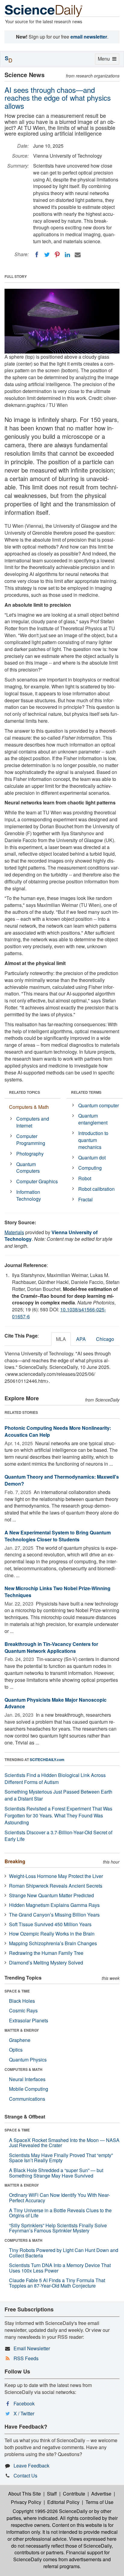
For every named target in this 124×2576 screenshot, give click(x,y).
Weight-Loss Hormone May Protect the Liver (56, 1876)
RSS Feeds (26, 2358)
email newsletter (89, 37)
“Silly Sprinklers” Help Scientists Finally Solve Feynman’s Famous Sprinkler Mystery (58, 2228)
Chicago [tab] (105, 1339)
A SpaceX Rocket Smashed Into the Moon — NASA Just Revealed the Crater (64, 2143)
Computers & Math (29, 1107)
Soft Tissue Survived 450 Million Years (50, 1924)
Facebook (24, 2403)
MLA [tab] (61, 1339)
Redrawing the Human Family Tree (46, 1953)
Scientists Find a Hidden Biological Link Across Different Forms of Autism (55, 1779)
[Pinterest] (57, 255)
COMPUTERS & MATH (23, 2069)
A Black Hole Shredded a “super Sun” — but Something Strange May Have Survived (56, 2173)
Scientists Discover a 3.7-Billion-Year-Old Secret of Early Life (58, 1836)
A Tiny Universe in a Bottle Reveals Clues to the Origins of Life (60, 2213)
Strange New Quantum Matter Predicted (51, 1895)
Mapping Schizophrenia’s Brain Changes (53, 1943)
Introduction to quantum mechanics (93, 1140)
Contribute (74, 2494)
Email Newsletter (32, 2348)
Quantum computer (99, 1105)
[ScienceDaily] (44, 10)
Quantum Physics (28, 2060)
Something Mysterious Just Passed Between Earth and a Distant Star (58, 1795)
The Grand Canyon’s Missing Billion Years (54, 1915)
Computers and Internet (33, 1122)
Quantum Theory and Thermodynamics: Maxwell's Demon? (62, 1480)
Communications (27, 2099)
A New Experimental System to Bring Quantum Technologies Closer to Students (58, 1536)
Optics (16, 2050)
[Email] (78, 255)
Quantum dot (92, 1157)
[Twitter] (47, 255)
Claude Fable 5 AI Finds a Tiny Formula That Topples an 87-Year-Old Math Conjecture (57, 2283)
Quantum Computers (28, 1168)
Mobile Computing (29, 2089)
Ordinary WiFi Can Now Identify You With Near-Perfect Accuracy (59, 2198)
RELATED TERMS (86, 1092)
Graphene (20, 2040)
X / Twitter (24, 2413)
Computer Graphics (37, 1181)
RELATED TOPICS (25, 1092)
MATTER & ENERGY (22, 2030)
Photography (30, 1154)
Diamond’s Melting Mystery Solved (46, 1963)
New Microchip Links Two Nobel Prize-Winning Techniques (57, 1592)
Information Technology (29, 1195)
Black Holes (22, 2001)
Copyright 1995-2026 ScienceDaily (50, 2511)
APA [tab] (81, 1339)
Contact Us (25, 2475)
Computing (90, 1168)
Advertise (101, 2494)
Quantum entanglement (93, 1119)
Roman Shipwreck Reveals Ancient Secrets (56, 1886)
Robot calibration (96, 1189)
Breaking (15, 1861)
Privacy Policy (26, 2502)
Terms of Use (99, 2502)
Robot (85, 1178)
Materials (14, 1232)
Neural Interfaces (27, 2079)
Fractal (85, 1199)
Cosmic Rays (23, 2010)
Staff (52, 2494)
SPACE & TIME (17, 1991)
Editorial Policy (63, 2502)
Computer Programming (31, 1140)
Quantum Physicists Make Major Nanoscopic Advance (56, 1703)
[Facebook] (37, 255)
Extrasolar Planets (29, 2020)
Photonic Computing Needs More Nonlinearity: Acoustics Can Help (58, 1431)
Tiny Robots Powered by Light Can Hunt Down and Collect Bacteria (64, 2253)
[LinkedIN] (67, 255)
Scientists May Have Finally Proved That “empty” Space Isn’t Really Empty (61, 2158)
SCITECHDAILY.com (47, 1760)
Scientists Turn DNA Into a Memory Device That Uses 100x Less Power (60, 2268)
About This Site (25, 2494)
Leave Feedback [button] (31, 2466)
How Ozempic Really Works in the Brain (52, 1934)
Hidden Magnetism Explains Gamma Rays (54, 1905)
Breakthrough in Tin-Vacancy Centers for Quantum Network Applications (51, 1647)
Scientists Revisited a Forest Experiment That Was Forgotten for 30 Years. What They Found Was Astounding (58, 1815)
